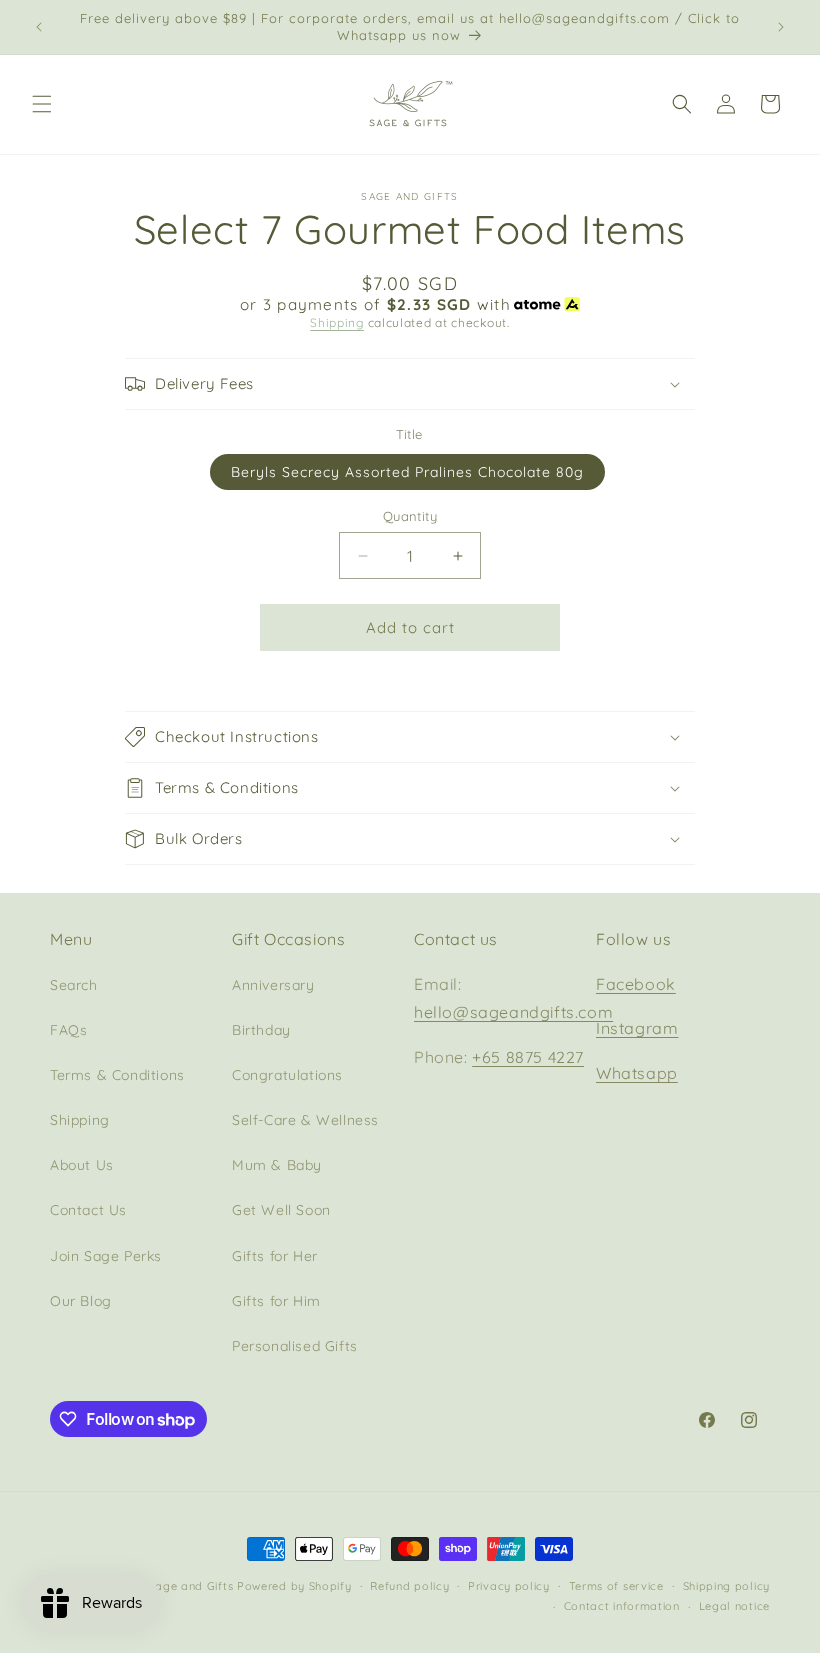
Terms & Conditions (117, 1075)
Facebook (636, 984)
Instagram (637, 1028)
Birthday (261, 1030)
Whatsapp (637, 1073)
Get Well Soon (281, 1210)
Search (74, 985)
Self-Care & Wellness (305, 1120)
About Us (82, 1165)
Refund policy (409, 1586)
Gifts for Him (276, 1301)
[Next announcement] (781, 27)
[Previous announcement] (39, 27)
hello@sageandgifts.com (513, 1012)
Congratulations (287, 1075)
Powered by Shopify (294, 1586)
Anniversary (273, 985)
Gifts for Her (275, 1256)
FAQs (68, 1030)
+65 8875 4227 (528, 1057)
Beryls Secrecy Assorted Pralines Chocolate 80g (407, 472)
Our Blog (81, 1301)
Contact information (622, 1606)
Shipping (337, 322)
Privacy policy (509, 1586)
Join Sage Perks (106, 1256)
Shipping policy (727, 1586)
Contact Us (88, 1210)
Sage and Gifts (190, 1586)
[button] (42, 104)
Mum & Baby (277, 1165)
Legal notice (734, 1606)
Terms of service (616, 1586)
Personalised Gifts (295, 1346)
